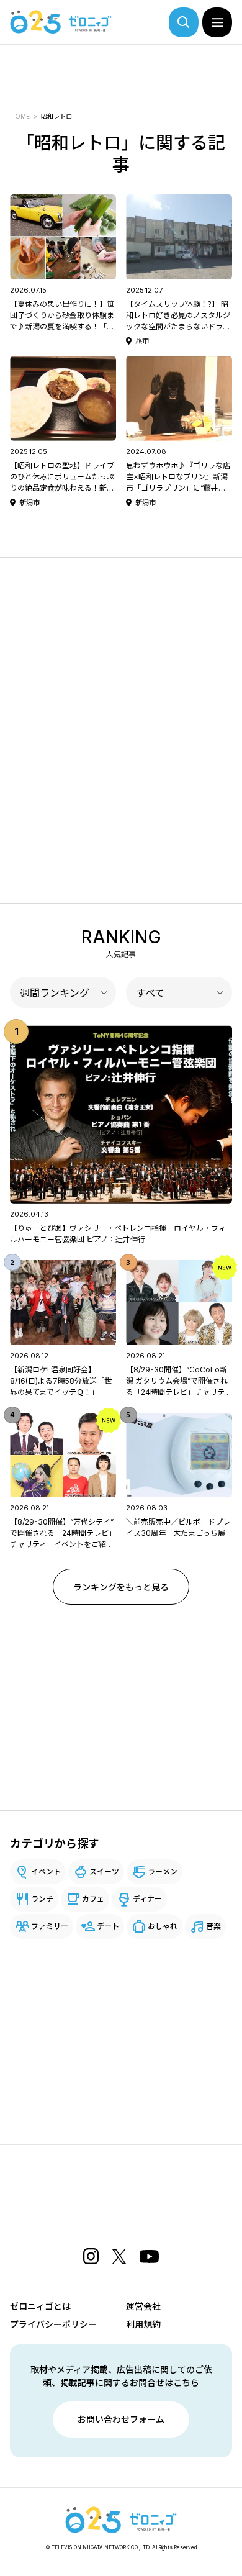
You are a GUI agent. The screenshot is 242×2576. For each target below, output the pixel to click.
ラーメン (163, 1871)
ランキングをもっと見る (121, 1587)
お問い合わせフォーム (121, 2419)
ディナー (147, 1899)
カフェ (93, 1899)
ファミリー (50, 1926)
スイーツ (104, 1871)
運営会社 (143, 2306)
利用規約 (143, 2324)
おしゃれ (163, 1926)
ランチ (42, 1899)
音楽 (213, 1926)
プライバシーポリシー (53, 2324)
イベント (46, 1871)
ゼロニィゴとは (40, 2306)
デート (108, 1926)
